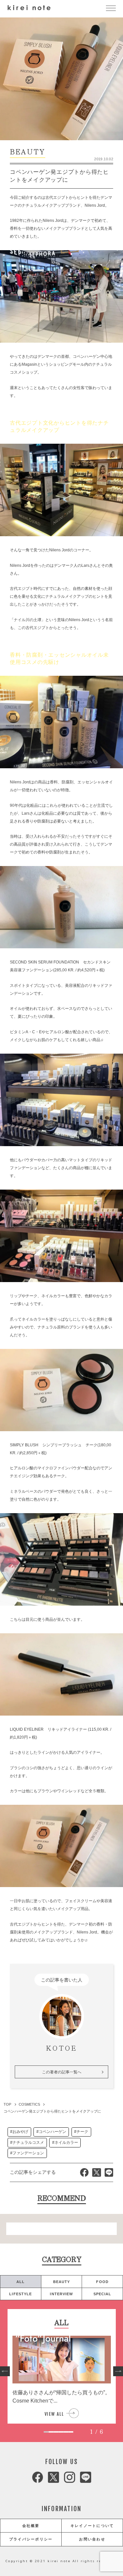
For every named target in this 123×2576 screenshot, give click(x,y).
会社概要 (31, 2526)
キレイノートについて (92, 2526)
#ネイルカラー (65, 2142)
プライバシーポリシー (31, 2539)
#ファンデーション (27, 2153)
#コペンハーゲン (51, 2132)
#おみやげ (19, 2132)
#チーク (81, 2132)
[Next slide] (118, 2371)
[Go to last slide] (5, 2371)
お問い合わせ (92, 2539)
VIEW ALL (54, 2414)
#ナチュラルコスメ (27, 2142)
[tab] (46, 2432)
